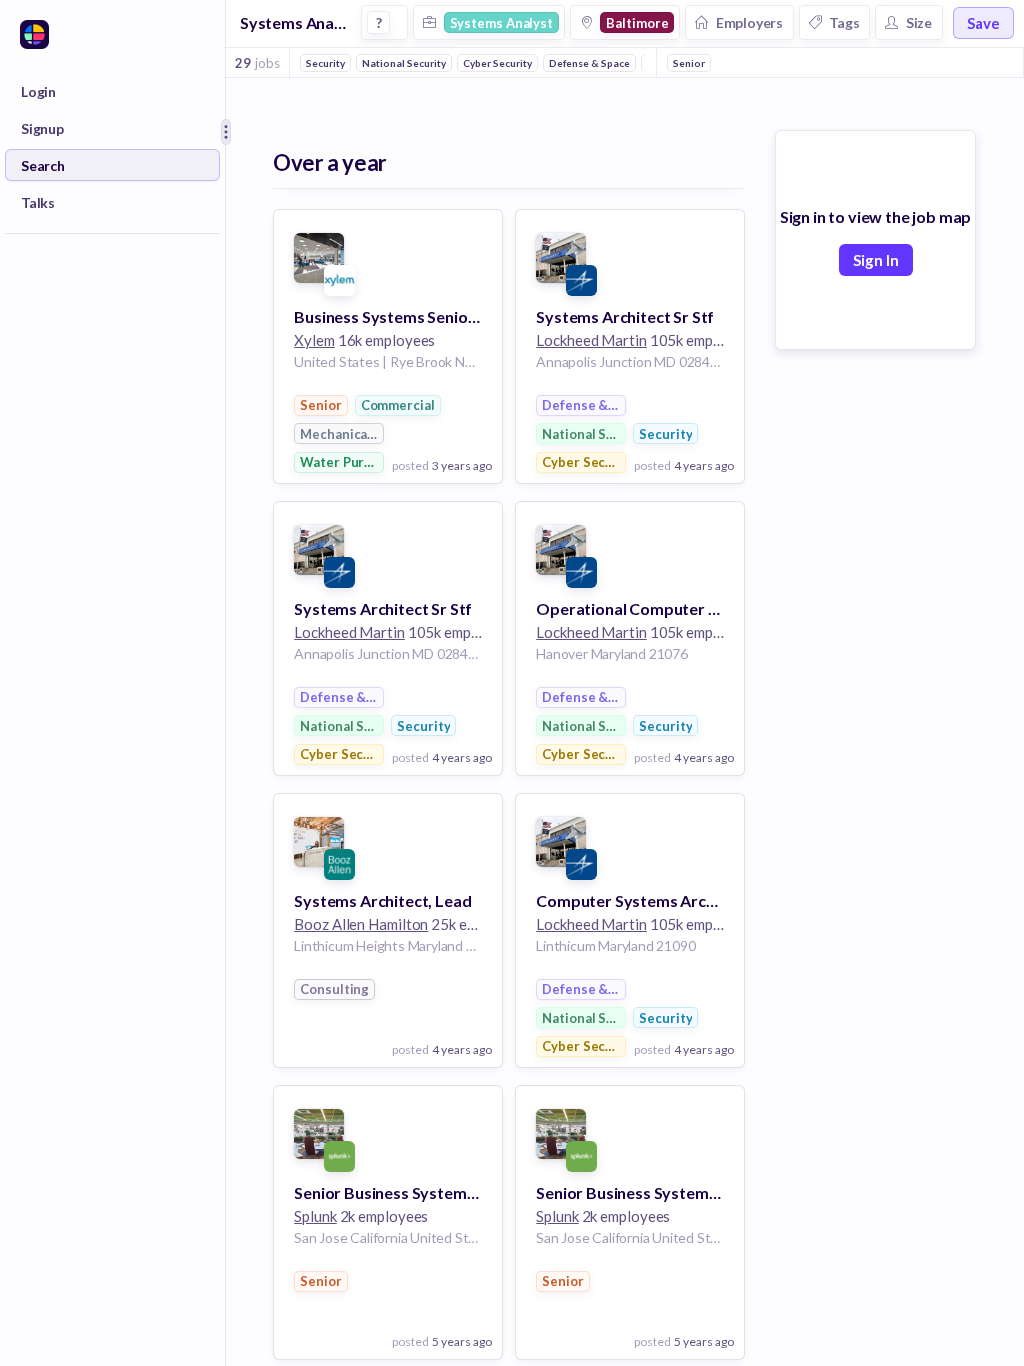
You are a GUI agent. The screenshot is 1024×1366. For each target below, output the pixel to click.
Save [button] (983, 23)
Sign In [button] (876, 260)
